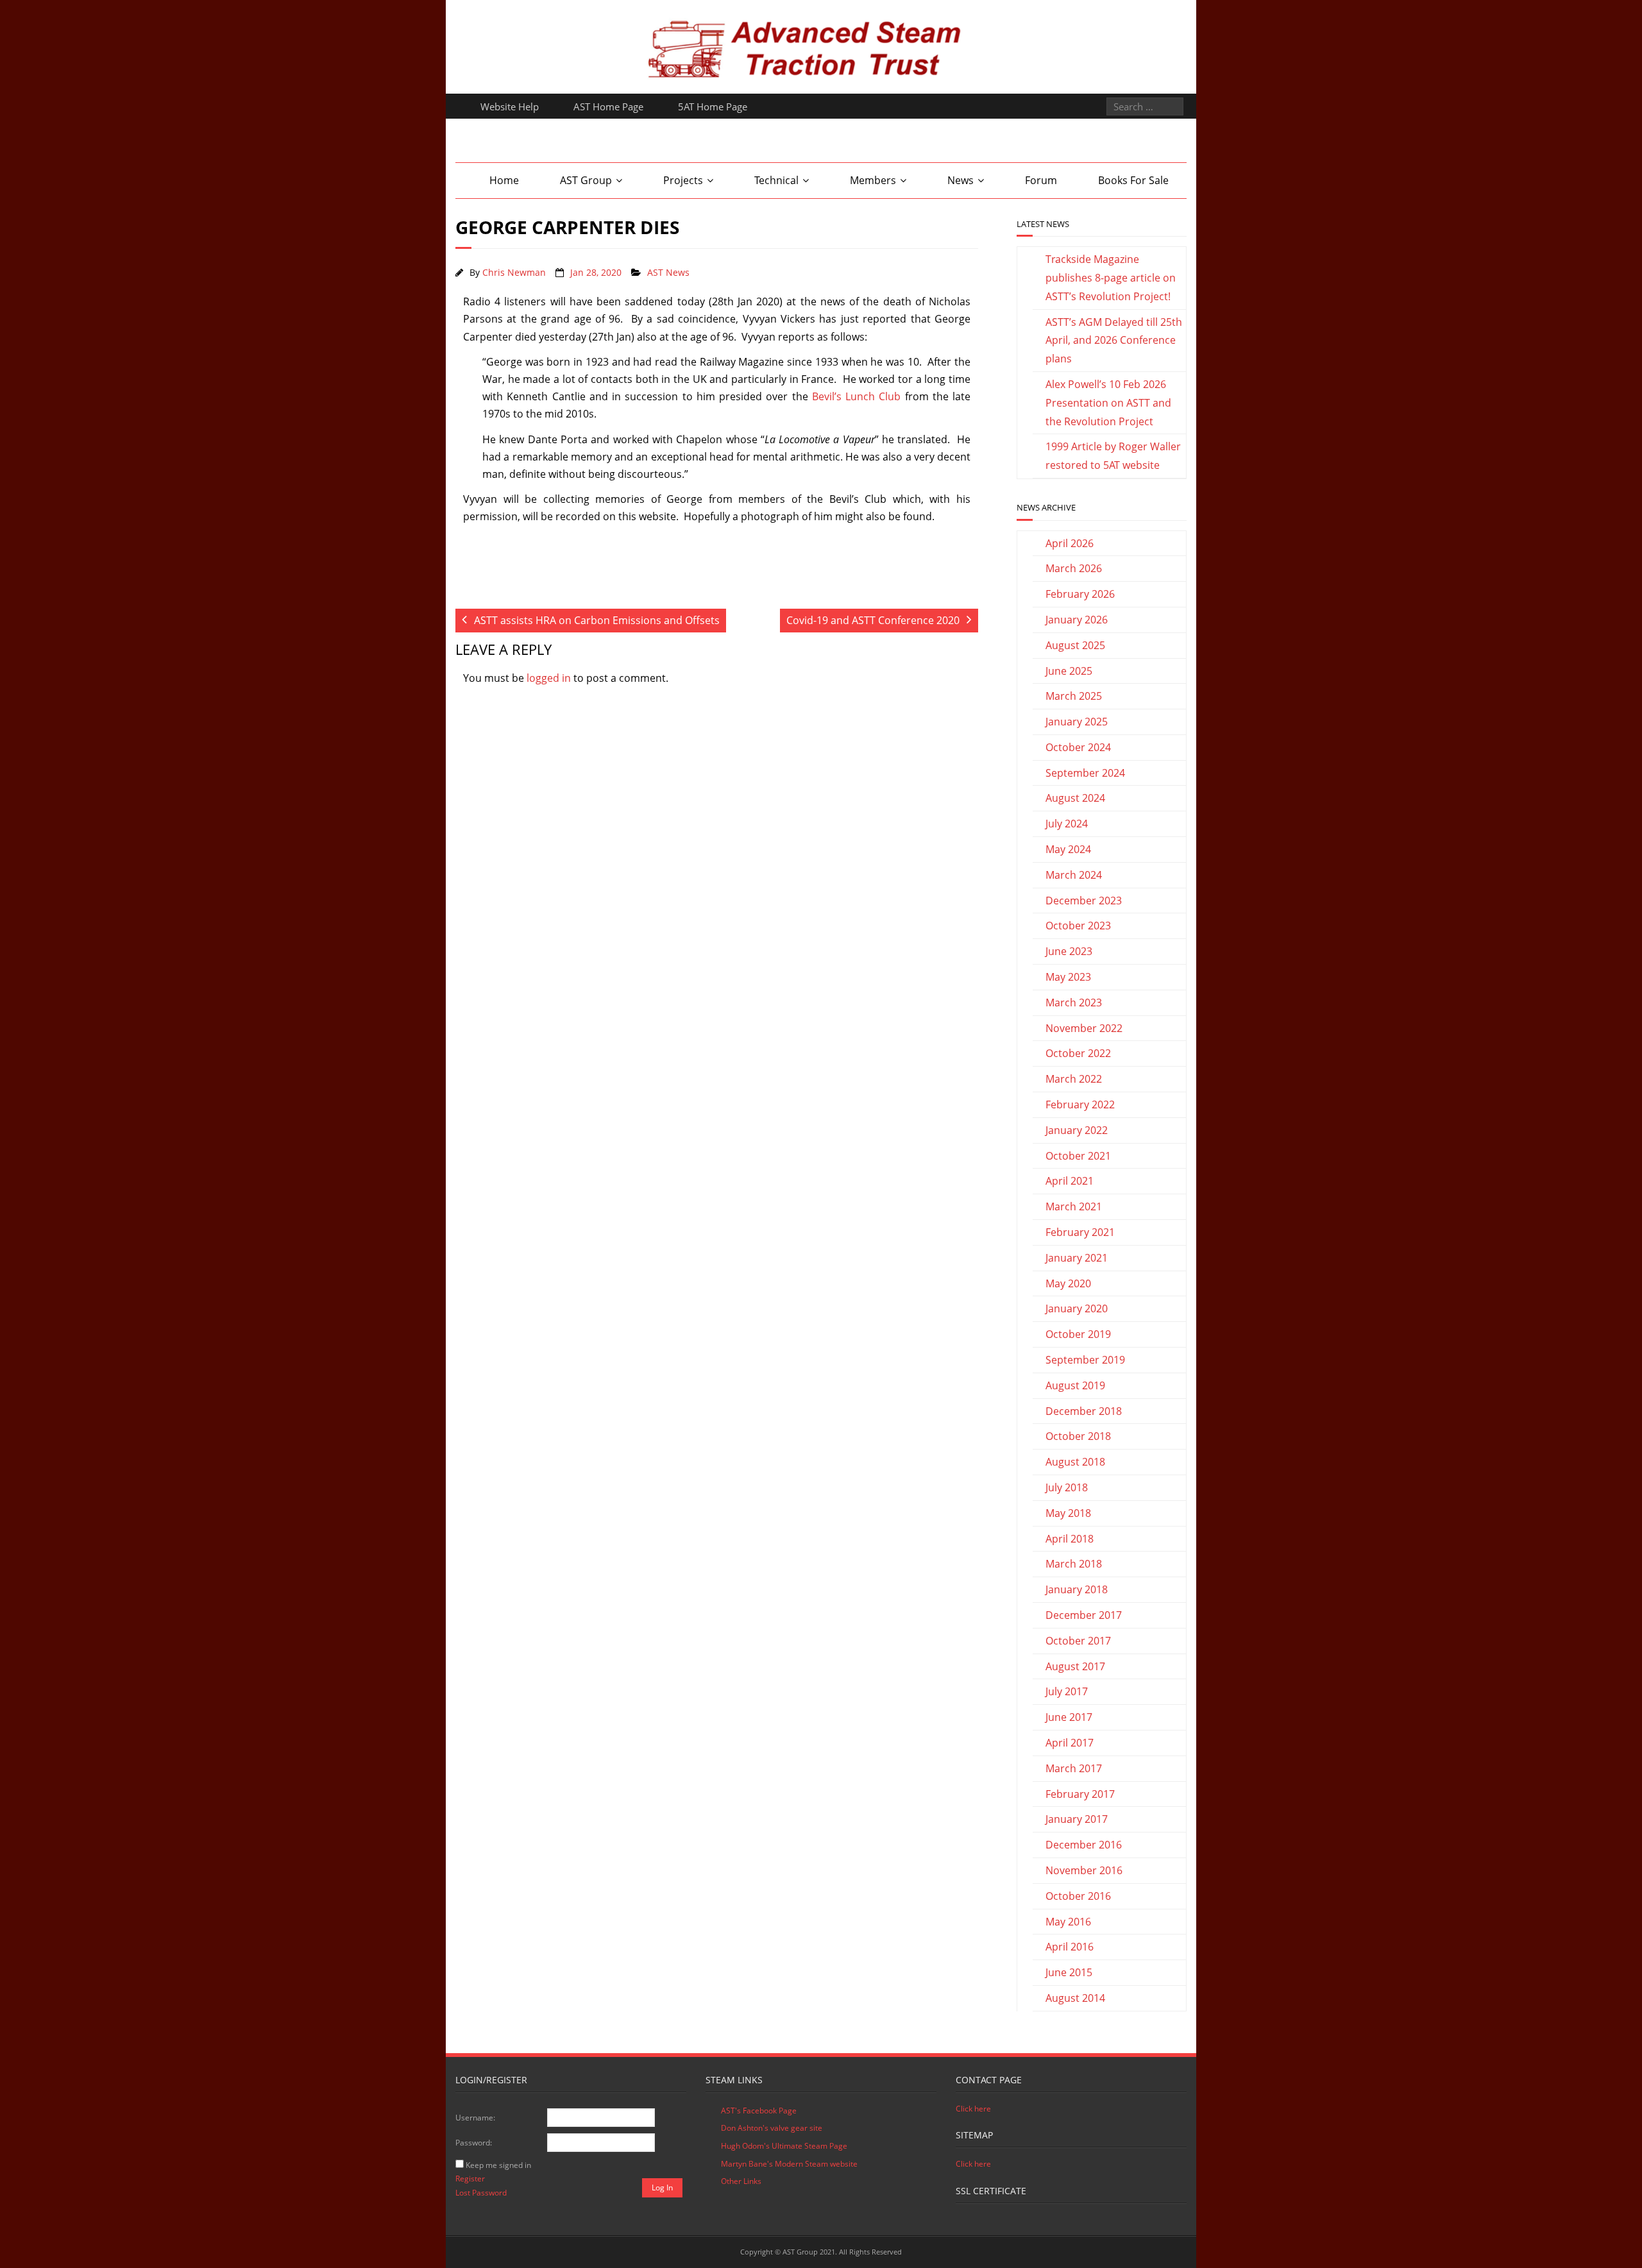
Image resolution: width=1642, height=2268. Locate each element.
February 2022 (1080, 1104)
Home (504, 180)
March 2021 (1074, 1206)
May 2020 (1068, 1283)
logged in (549, 678)
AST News (668, 272)
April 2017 (1070, 1743)
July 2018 (1067, 1487)
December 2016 (1084, 1845)
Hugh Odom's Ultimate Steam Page (784, 2146)
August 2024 (1075, 798)
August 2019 (1075, 1385)
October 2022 (1078, 1053)
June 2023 (1069, 951)
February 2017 (1080, 1794)
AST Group (586, 180)
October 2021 (1078, 1156)
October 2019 (1078, 1334)
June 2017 (1069, 1717)
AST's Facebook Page (759, 2111)
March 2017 (1074, 1768)
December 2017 (1084, 1615)
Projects (683, 180)
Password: (474, 2143)
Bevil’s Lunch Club (857, 396)
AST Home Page (608, 106)
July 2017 (1067, 1691)
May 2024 (1068, 849)
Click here (973, 2109)
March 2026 (1074, 568)
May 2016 (1068, 1922)
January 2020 (1077, 1308)
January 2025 (1077, 722)
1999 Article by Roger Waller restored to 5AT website (1113, 456)
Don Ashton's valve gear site (772, 2128)
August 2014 (1075, 1998)
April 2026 (1070, 543)
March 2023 (1074, 1003)
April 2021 (1070, 1181)
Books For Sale (1133, 180)
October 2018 (1078, 1436)
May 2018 (1068, 1513)
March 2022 (1074, 1079)
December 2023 (1084, 901)
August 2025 (1075, 645)
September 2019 (1085, 1360)
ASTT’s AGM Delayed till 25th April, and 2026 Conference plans (1114, 341)
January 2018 (1077, 1589)
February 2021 (1080, 1232)
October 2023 (1078, 926)
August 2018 (1075, 1462)
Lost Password (481, 2193)
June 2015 (1069, 1972)
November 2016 (1084, 1870)
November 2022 (1084, 1028)
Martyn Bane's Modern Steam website (789, 2164)
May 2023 (1068, 977)
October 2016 (1078, 1896)
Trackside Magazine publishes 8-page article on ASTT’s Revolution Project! (1111, 278)
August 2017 (1075, 1666)
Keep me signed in (498, 2165)
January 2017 (1077, 1819)
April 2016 (1070, 1947)
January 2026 (1077, 620)
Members (873, 180)
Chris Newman (514, 272)
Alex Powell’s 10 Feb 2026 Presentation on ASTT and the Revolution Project (1108, 403)
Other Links (741, 2181)
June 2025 (1069, 671)
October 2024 (1078, 747)
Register (470, 2179)
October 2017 (1078, 1641)
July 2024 (1067, 824)
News (961, 180)
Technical (776, 180)
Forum (1041, 180)
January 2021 (1077, 1258)
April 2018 (1070, 1539)
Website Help (510, 106)
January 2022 (1077, 1130)
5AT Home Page (713, 106)
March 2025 (1074, 696)
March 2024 (1074, 875)
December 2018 (1084, 1411)
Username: (475, 2118)
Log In (662, 2188)
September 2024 (1085, 773)
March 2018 (1074, 1564)
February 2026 (1080, 594)
